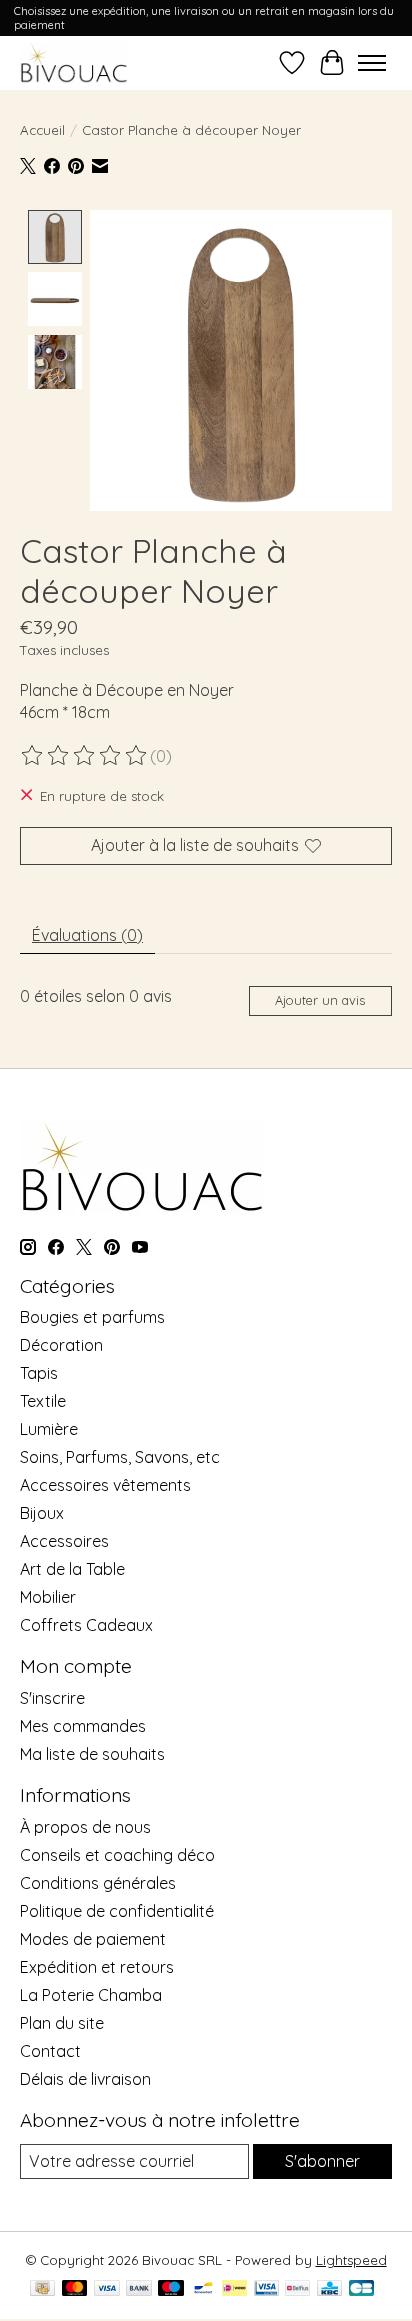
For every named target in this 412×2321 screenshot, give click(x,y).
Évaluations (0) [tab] (87, 935)
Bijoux (42, 1513)
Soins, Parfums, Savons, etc (120, 1457)
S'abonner (322, 2161)
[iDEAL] (234, 2289)
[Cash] (42, 2289)
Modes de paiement (93, 1939)
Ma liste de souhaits (92, 1754)
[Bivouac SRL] (74, 62)
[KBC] (329, 2289)
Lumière (49, 1429)
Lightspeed (351, 2260)
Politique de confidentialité (117, 1911)
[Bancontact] (203, 2289)
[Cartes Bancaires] (361, 2289)
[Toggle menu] (372, 63)
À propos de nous (85, 1827)
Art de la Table (72, 1569)
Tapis (39, 1373)
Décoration (61, 1345)
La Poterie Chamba (91, 1995)
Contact (50, 2051)
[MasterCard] (75, 2289)
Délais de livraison (85, 2079)
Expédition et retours (97, 1967)
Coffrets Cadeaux (86, 1625)
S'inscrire (52, 1698)
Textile (43, 1401)
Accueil (42, 130)
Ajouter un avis (320, 1000)
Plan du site (62, 2023)
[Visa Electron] (266, 2289)
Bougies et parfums (92, 1317)
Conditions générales (98, 1883)
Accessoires (64, 1541)
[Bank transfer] (139, 2289)
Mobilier (48, 1597)
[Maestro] (171, 2289)
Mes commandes (83, 1726)
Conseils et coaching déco (117, 1855)
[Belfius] (297, 2289)
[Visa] (107, 2289)
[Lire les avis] (85, 756)
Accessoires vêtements (105, 1485)
